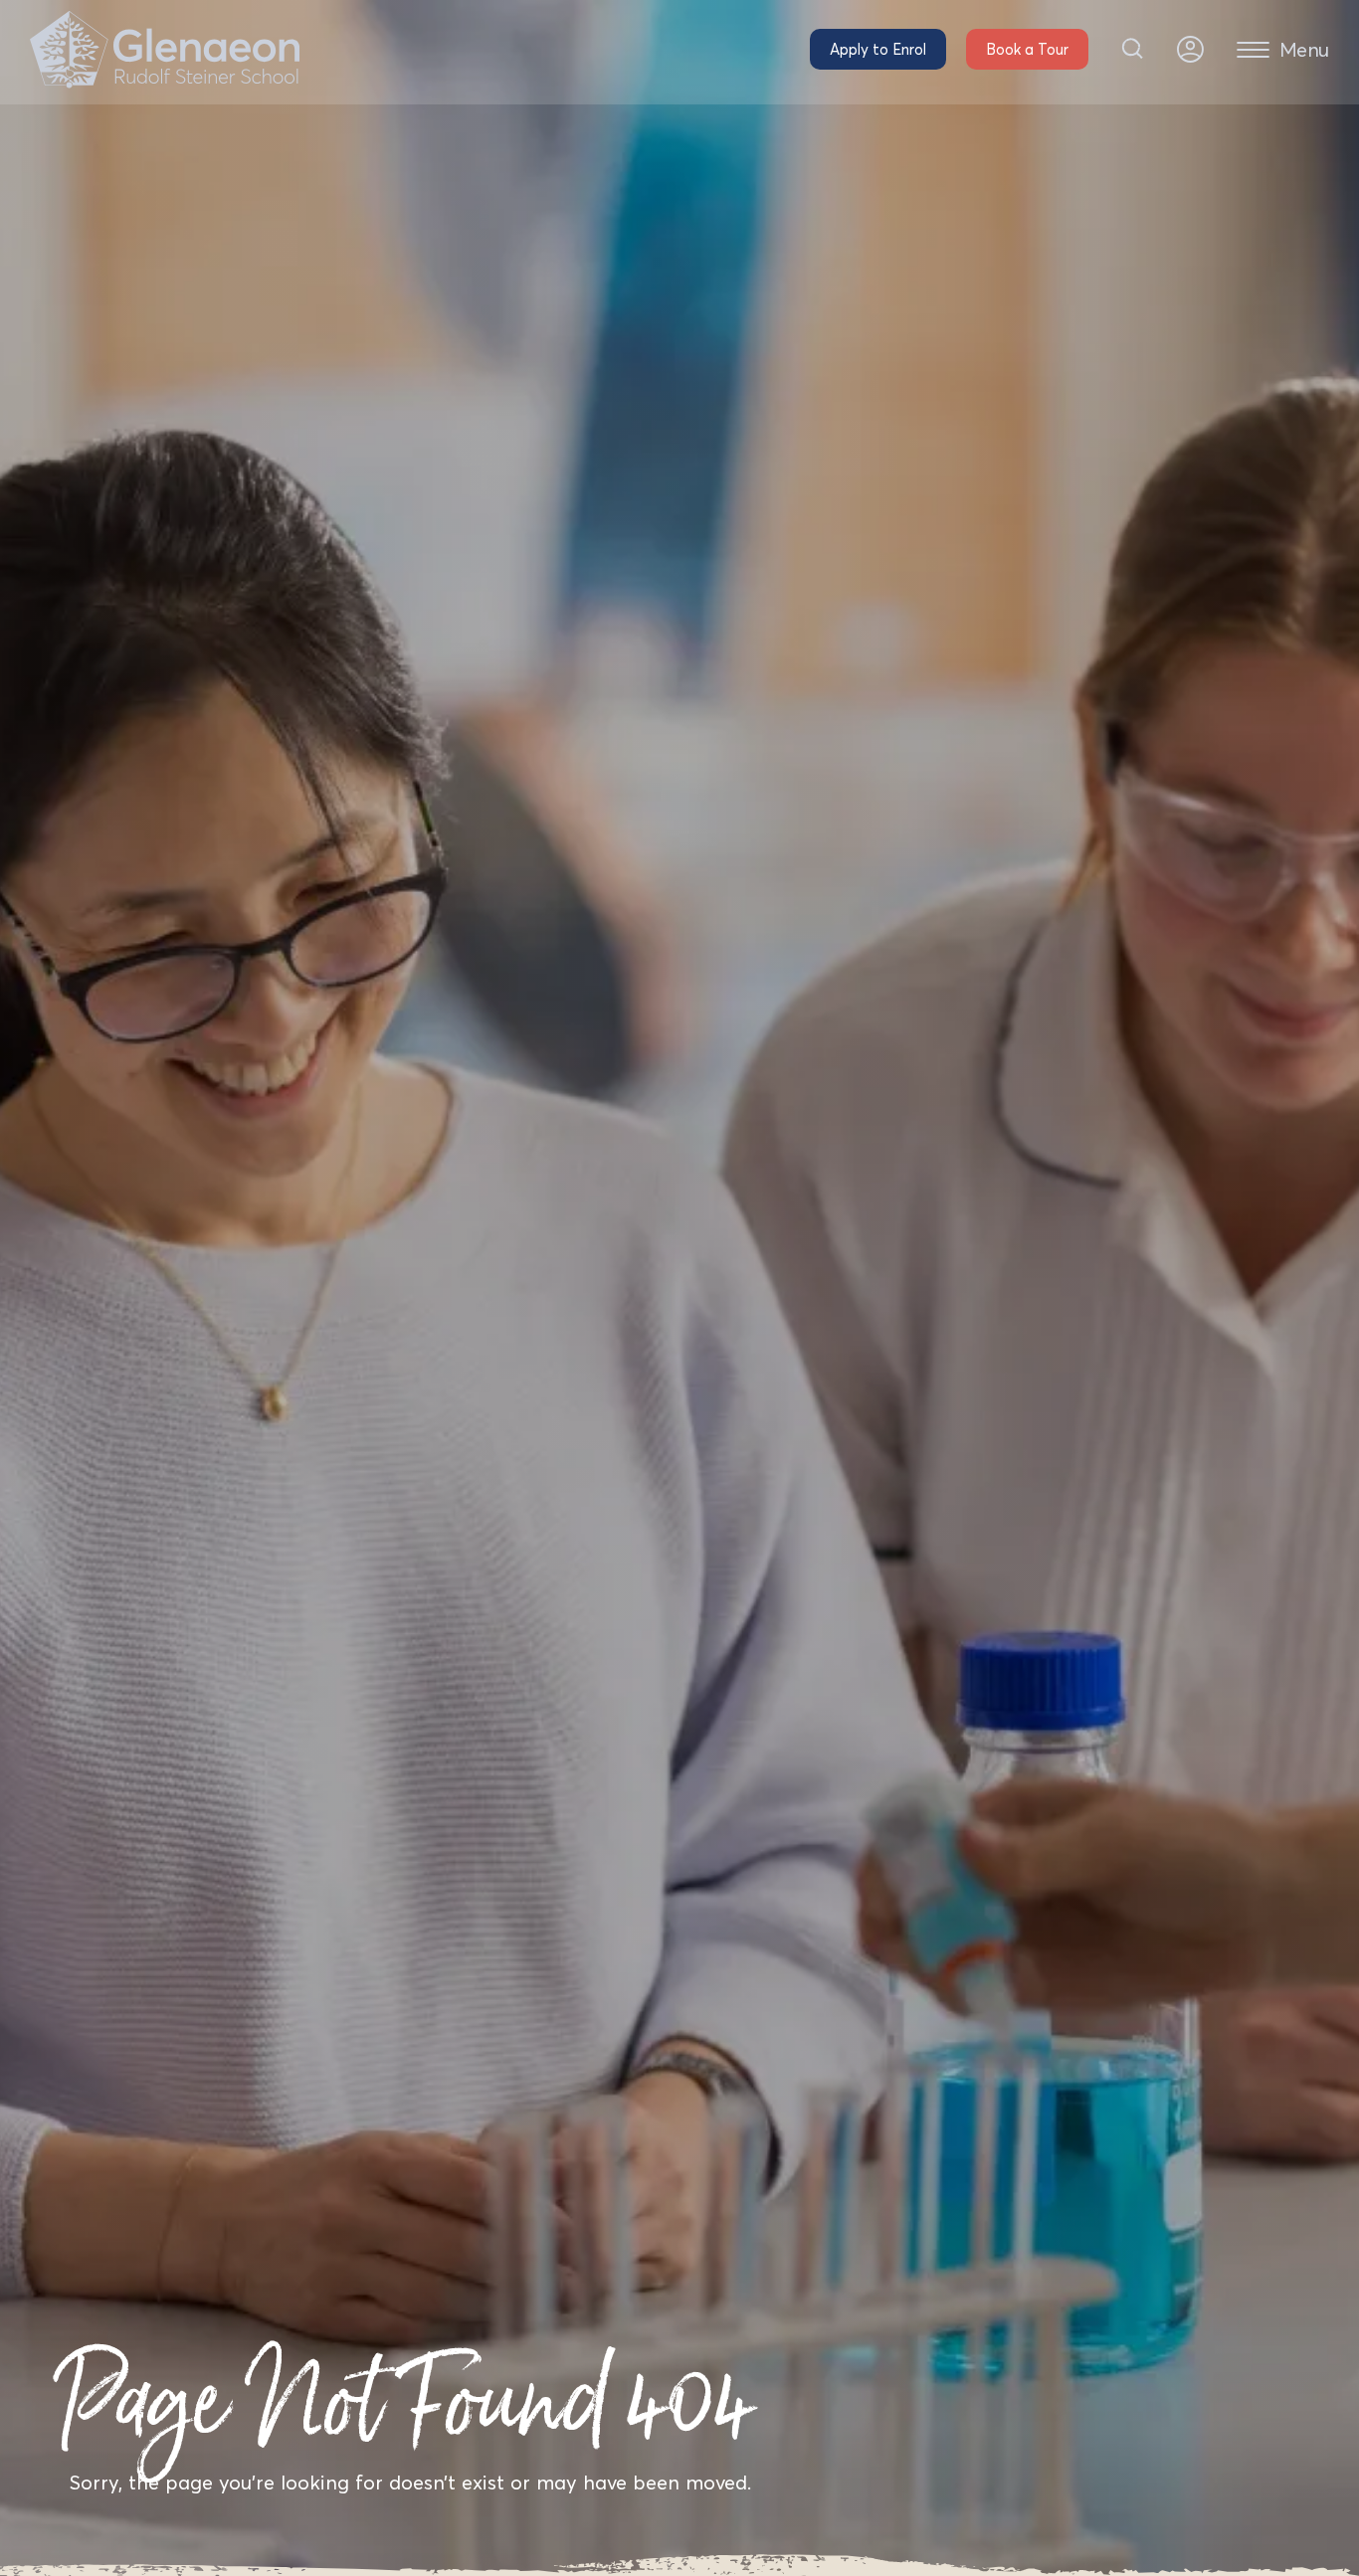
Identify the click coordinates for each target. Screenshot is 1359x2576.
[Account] (1190, 49)
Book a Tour (1027, 49)
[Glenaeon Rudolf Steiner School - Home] (165, 50)
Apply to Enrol (878, 49)
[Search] (1133, 49)
